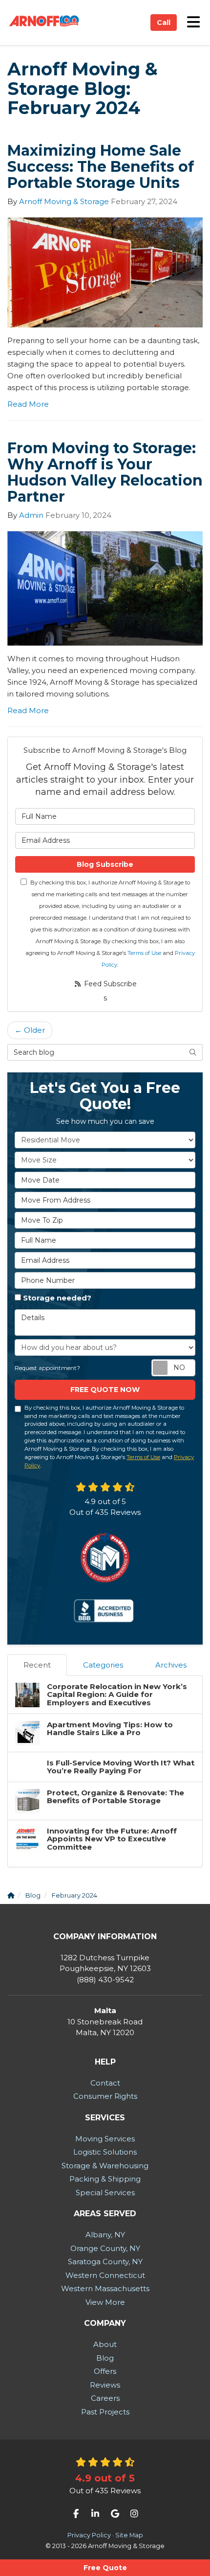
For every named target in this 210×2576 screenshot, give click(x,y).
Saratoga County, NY (105, 2262)
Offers (105, 2371)
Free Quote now (105, 1390)
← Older (30, 1030)
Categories (103, 1665)
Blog (105, 2358)
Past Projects (105, 2412)
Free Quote (105, 2568)
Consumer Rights (105, 2096)
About (105, 2344)
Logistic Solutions (105, 2152)
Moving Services (105, 2139)
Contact (105, 2083)
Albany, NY (105, 2235)
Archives (171, 1665)
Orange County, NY (105, 2248)
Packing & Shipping (105, 2179)
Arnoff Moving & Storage (64, 201)
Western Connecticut (105, 2275)
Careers (105, 2398)
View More (105, 2302)
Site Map (129, 2535)
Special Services (105, 2193)
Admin (31, 515)
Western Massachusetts (105, 2288)
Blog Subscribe (105, 864)
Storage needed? (57, 1298)
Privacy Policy (89, 2535)
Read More (28, 404)
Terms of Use (144, 953)
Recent (37, 1665)
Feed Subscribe (109, 984)
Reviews (105, 2385)
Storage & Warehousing (105, 2166)
